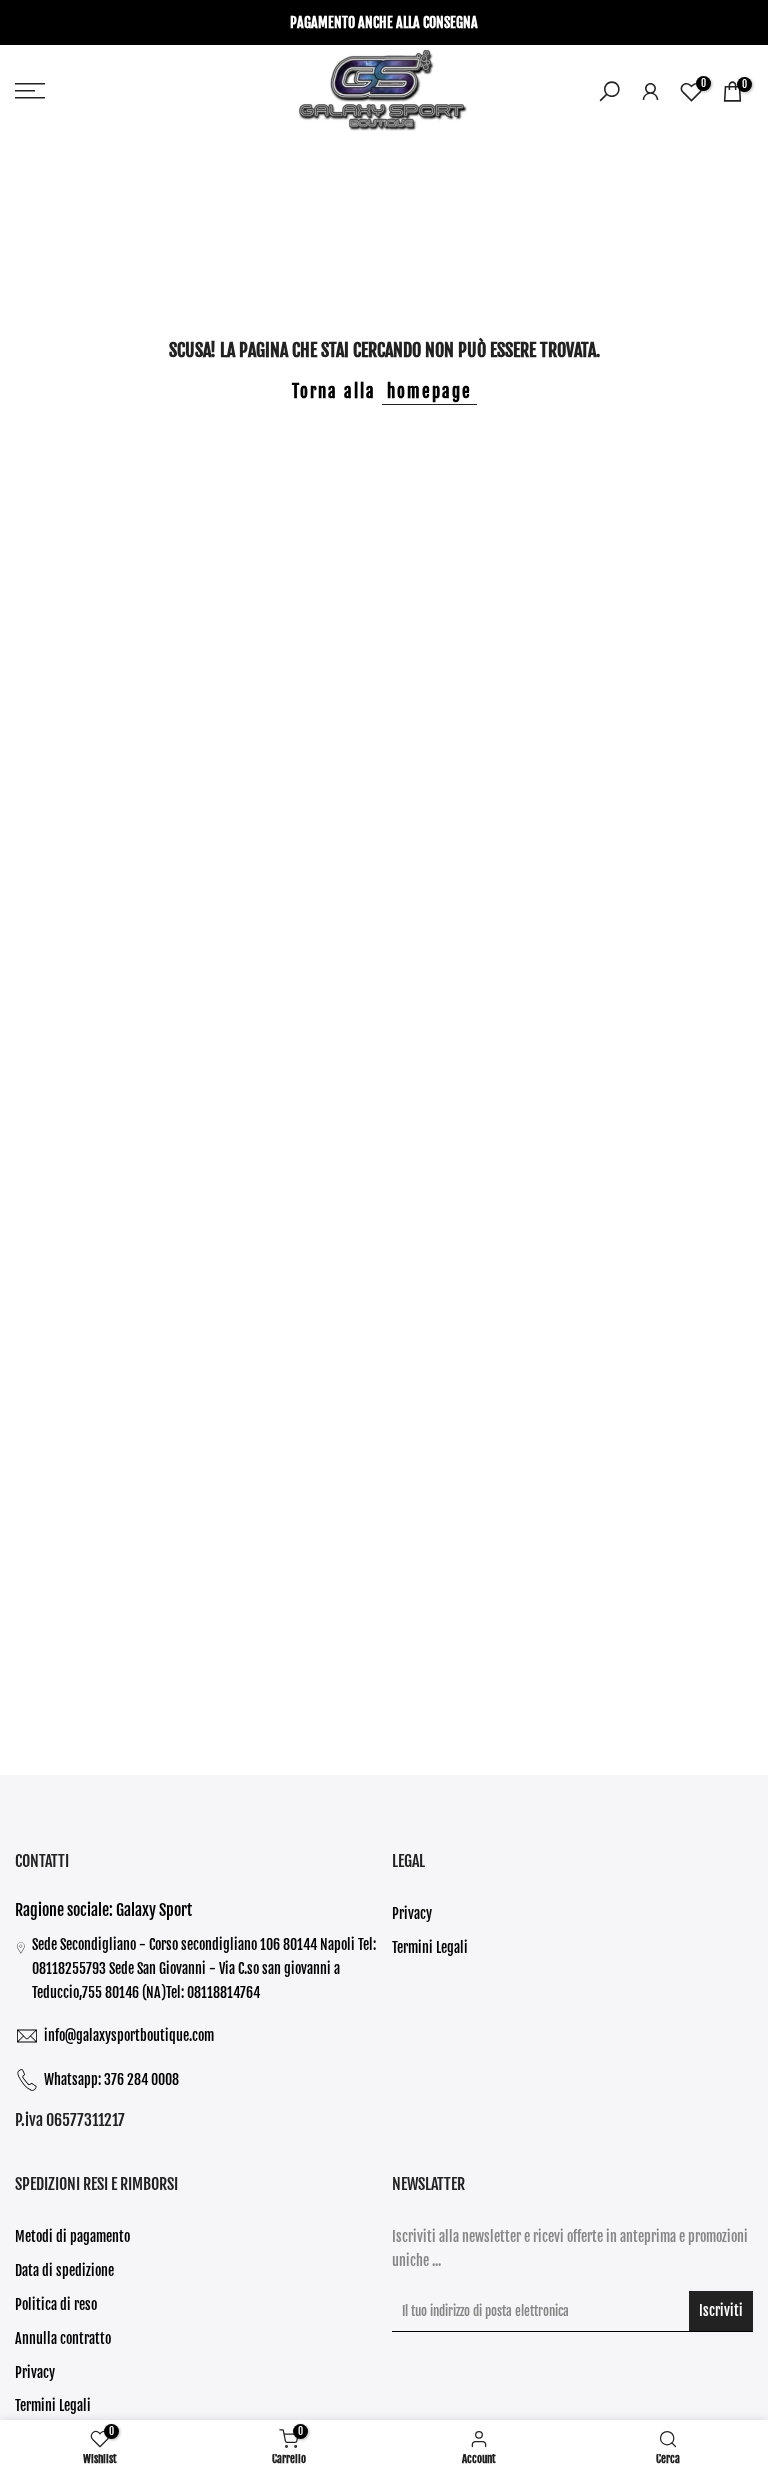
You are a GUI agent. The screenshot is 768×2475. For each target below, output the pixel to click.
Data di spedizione (64, 2270)
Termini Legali (430, 1947)
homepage (429, 391)
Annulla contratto (63, 2338)
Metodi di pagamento (72, 2236)
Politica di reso (56, 2304)
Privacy (412, 1913)
